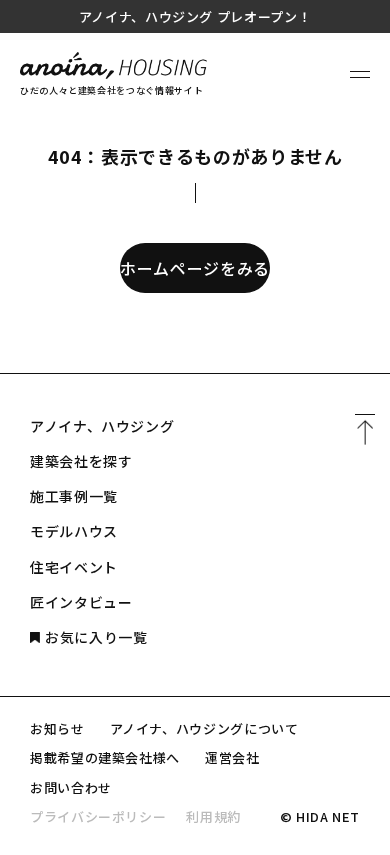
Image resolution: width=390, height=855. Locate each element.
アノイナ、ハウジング (102, 426)
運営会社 (232, 757)
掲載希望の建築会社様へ (105, 757)
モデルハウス (74, 531)
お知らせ (57, 728)
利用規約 (213, 816)
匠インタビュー (81, 602)
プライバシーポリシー (98, 816)
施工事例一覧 (74, 496)
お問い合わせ (71, 787)
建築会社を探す (81, 461)
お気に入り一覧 (96, 637)
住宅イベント (74, 567)
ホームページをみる (195, 268)
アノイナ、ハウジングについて (204, 728)
